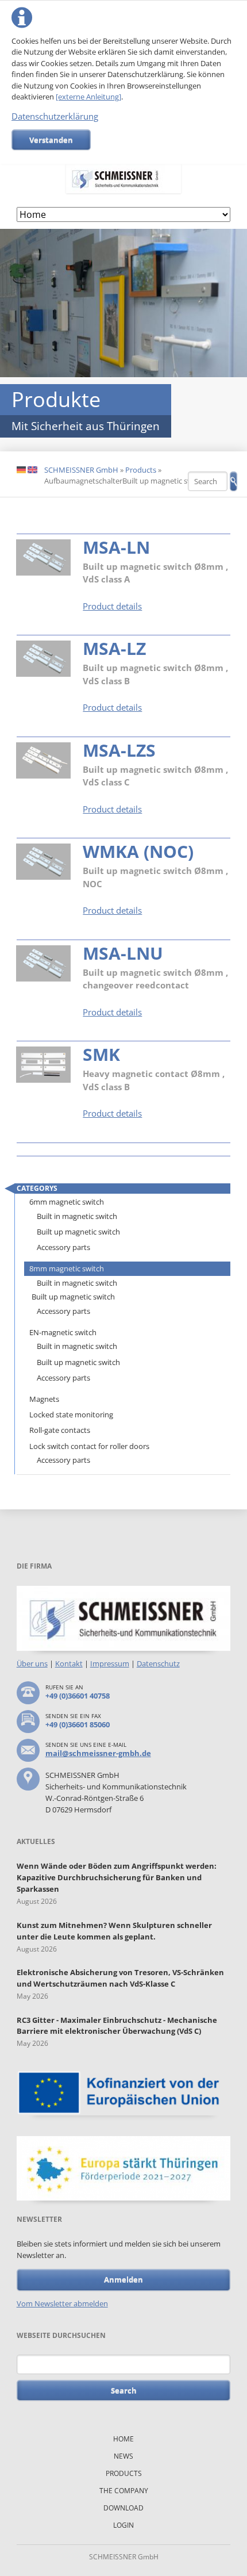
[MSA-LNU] (43, 963)
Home (123, 2439)
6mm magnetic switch (67, 1202)
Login (123, 2525)
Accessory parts (63, 1247)
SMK (101, 1054)
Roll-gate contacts (60, 1430)
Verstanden (51, 140)
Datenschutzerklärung (55, 116)
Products (141, 470)
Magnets (44, 1399)
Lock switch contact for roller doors (89, 1446)
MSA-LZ (114, 648)
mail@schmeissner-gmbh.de (98, 1753)
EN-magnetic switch (63, 1332)
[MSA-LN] (43, 557)
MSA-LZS (119, 750)
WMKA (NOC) (138, 851)
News (123, 2456)
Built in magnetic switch (77, 1216)
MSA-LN (116, 547)
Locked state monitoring (71, 1414)
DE (21, 470)
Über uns (32, 1663)
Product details (112, 606)
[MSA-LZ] (43, 659)
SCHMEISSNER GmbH (81, 470)
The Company (124, 2491)
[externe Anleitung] (88, 97)
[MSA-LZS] (43, 760)
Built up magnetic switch (78, 1232)
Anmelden (123, 2279)
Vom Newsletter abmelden (62, 2303)
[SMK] (43, 1065)
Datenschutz (158, 1663)
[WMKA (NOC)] (43, 862)
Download (123, 2508)
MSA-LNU (123, 953)
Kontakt (69, 1663)
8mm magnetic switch (67, 1268)
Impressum (110, 1663)
